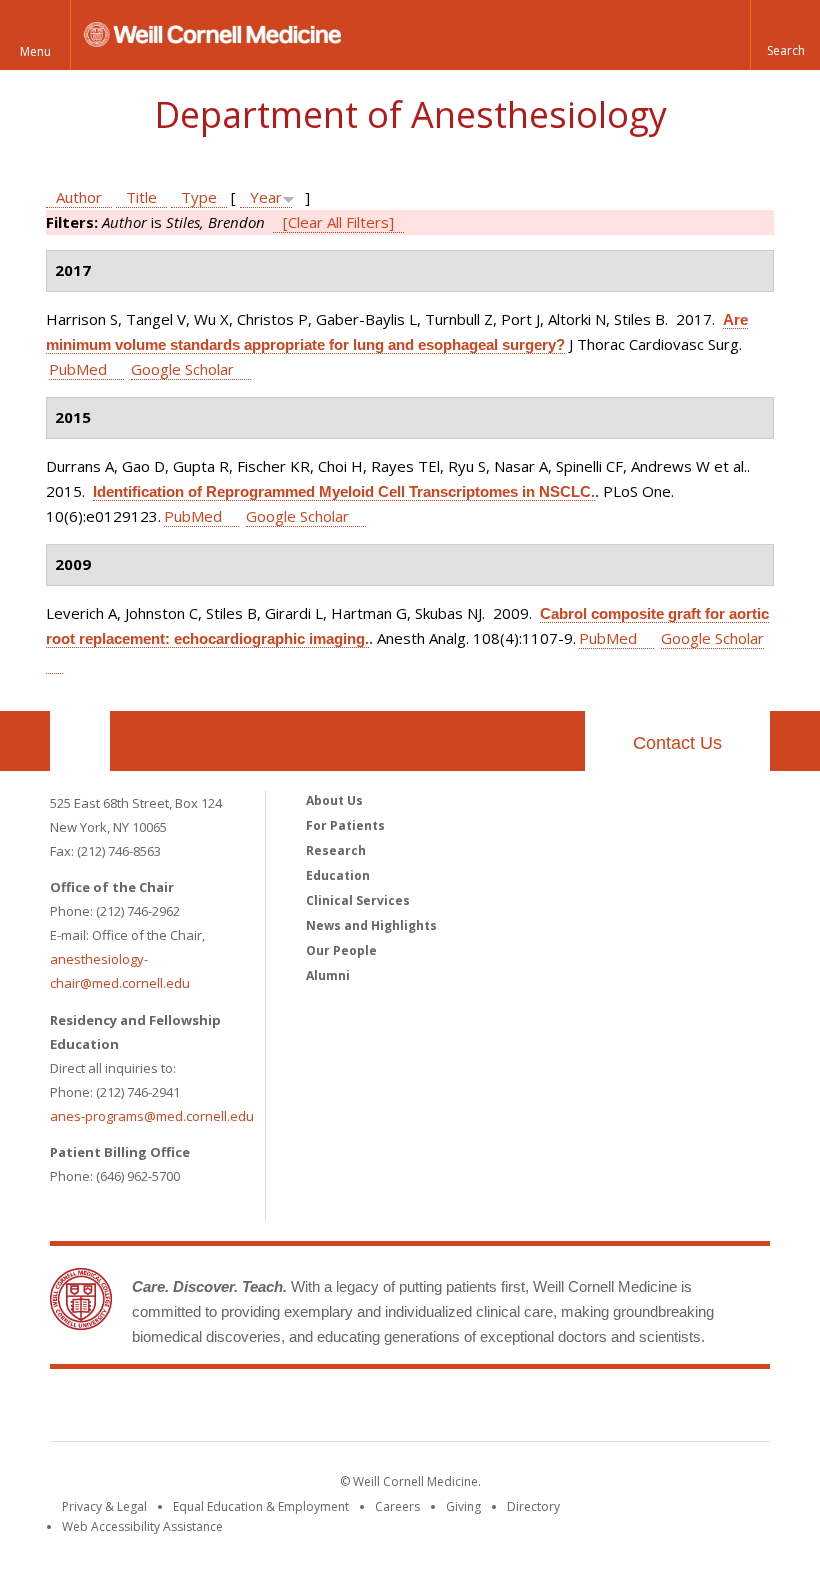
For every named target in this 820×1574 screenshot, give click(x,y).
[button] (785, 35)
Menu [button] (35, 51)
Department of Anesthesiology (410, 114)
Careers (397, 1506)
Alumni (328, 975)
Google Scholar (182, 369)
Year (266, 197)
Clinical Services (358, 900)
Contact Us (677, 743)
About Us (334, 800)
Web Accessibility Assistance (142, 1526)
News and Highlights (371, 925)
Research (336, 850)
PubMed (78, 369)
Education (338, 875)
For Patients (345, 825)
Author (79, 197)
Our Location (80, 741)
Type (199, 197)
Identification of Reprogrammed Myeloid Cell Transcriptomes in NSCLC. (344, 491)
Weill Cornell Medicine (410, 1409)
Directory (533, 1506)
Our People (341, 950)
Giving (463, 1506)
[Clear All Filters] (338, 222)
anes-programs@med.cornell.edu (152, 1116)
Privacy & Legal (104, 1506)
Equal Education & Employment (261, 1506)
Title (141, 197)
